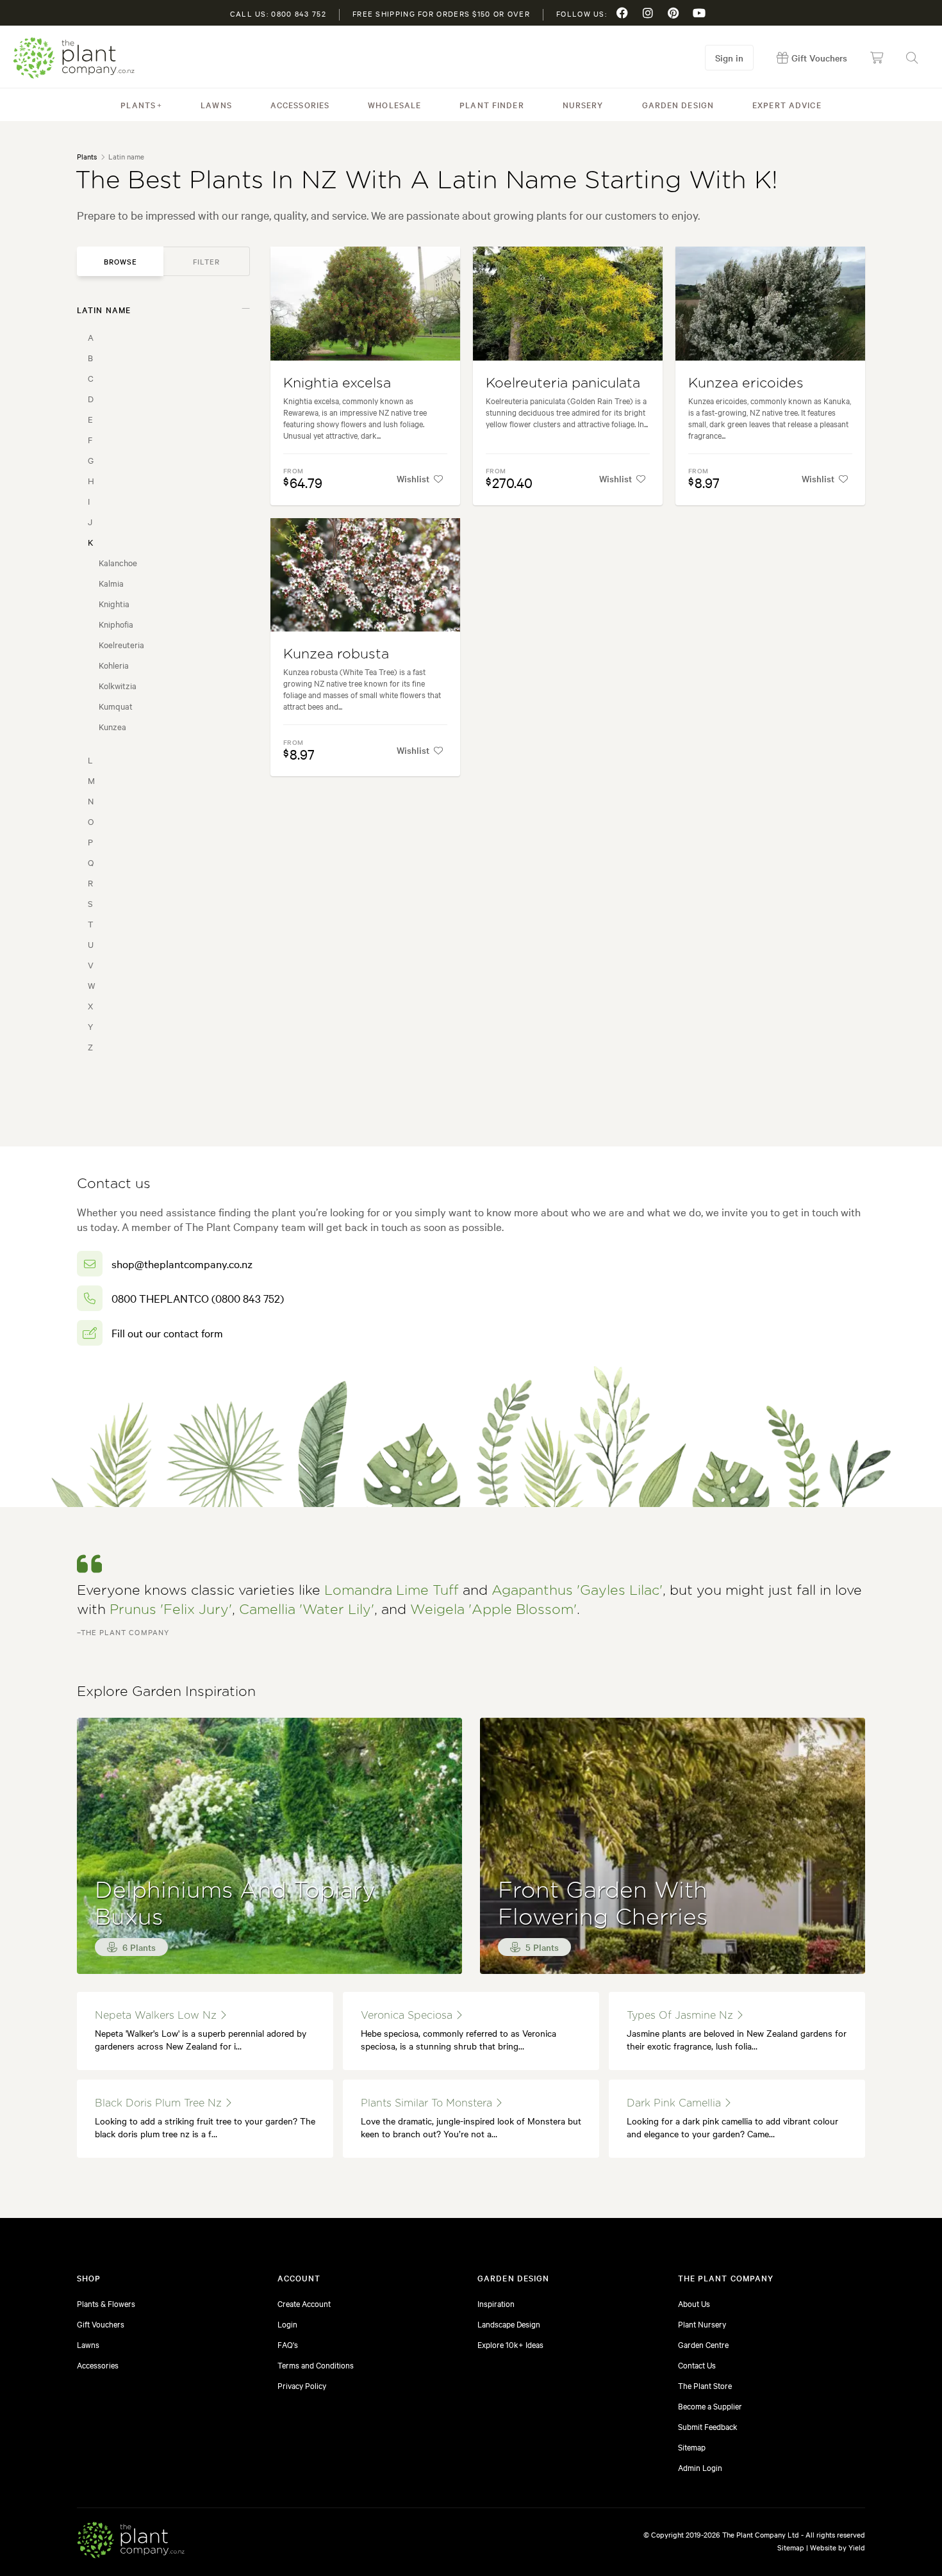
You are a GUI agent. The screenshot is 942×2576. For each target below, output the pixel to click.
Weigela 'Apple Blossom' (493, 1610)
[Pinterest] (673, 13)
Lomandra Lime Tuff (392, 1591)
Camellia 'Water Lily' (307, 1610)
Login (287, 2324)
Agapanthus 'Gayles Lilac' (577, 1591)
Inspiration (496, 2303)
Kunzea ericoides (746, 383)
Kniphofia (116, 624)
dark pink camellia (675, 2103)
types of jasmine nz (682, 2016)
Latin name (104, 309)
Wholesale (394, 104)
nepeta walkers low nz (157, 2016)
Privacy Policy (302, 2385)
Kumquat (116, 706)
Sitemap (692, 2447)
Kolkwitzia (118, 685)
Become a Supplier (710, 2406)
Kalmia (111, 583)
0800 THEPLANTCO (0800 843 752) (198, 1298)
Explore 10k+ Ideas (510, 2344)
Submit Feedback (708, 2426)
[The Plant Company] (131, 2542)
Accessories (300, 104)
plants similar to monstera (428, 2103)
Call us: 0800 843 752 (278, 13)
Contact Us (697, 2365)
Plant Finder (492, 104)
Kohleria (114, 665)
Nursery (583, 104)
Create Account (304, 2303)
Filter (206, 261)
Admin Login (700, 2467)
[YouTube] (699, 13)
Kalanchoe (118, 562)
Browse (120, 261)
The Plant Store (705, 2385)
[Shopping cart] (877, 58)
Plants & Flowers (106, 2303)
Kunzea (112, 726)
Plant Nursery (702, 2324)
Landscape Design (509, 2324)
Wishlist (413, 478)
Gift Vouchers (101, 2324)
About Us (694, 2303)
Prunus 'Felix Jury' (171, 1610)
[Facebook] (622, 13)
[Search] (912, 58)
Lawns (216, 104)
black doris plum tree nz (160, 2103)
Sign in (729, 58)
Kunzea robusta (336, 654)
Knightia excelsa (337, 383)
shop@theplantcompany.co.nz (182, 1263)
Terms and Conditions (316, 2365)
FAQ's (288, 2344)
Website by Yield (838, 2547)
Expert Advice (787, 104)
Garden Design (678, 104)
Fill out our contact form (167, 1333)
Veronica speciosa (408, 2016)
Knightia (114, 603)
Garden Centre (703, 2344)
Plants (138, 104)
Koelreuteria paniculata (563, 383)
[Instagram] (648, 13)
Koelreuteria (121, 644)
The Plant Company (74, 58)
